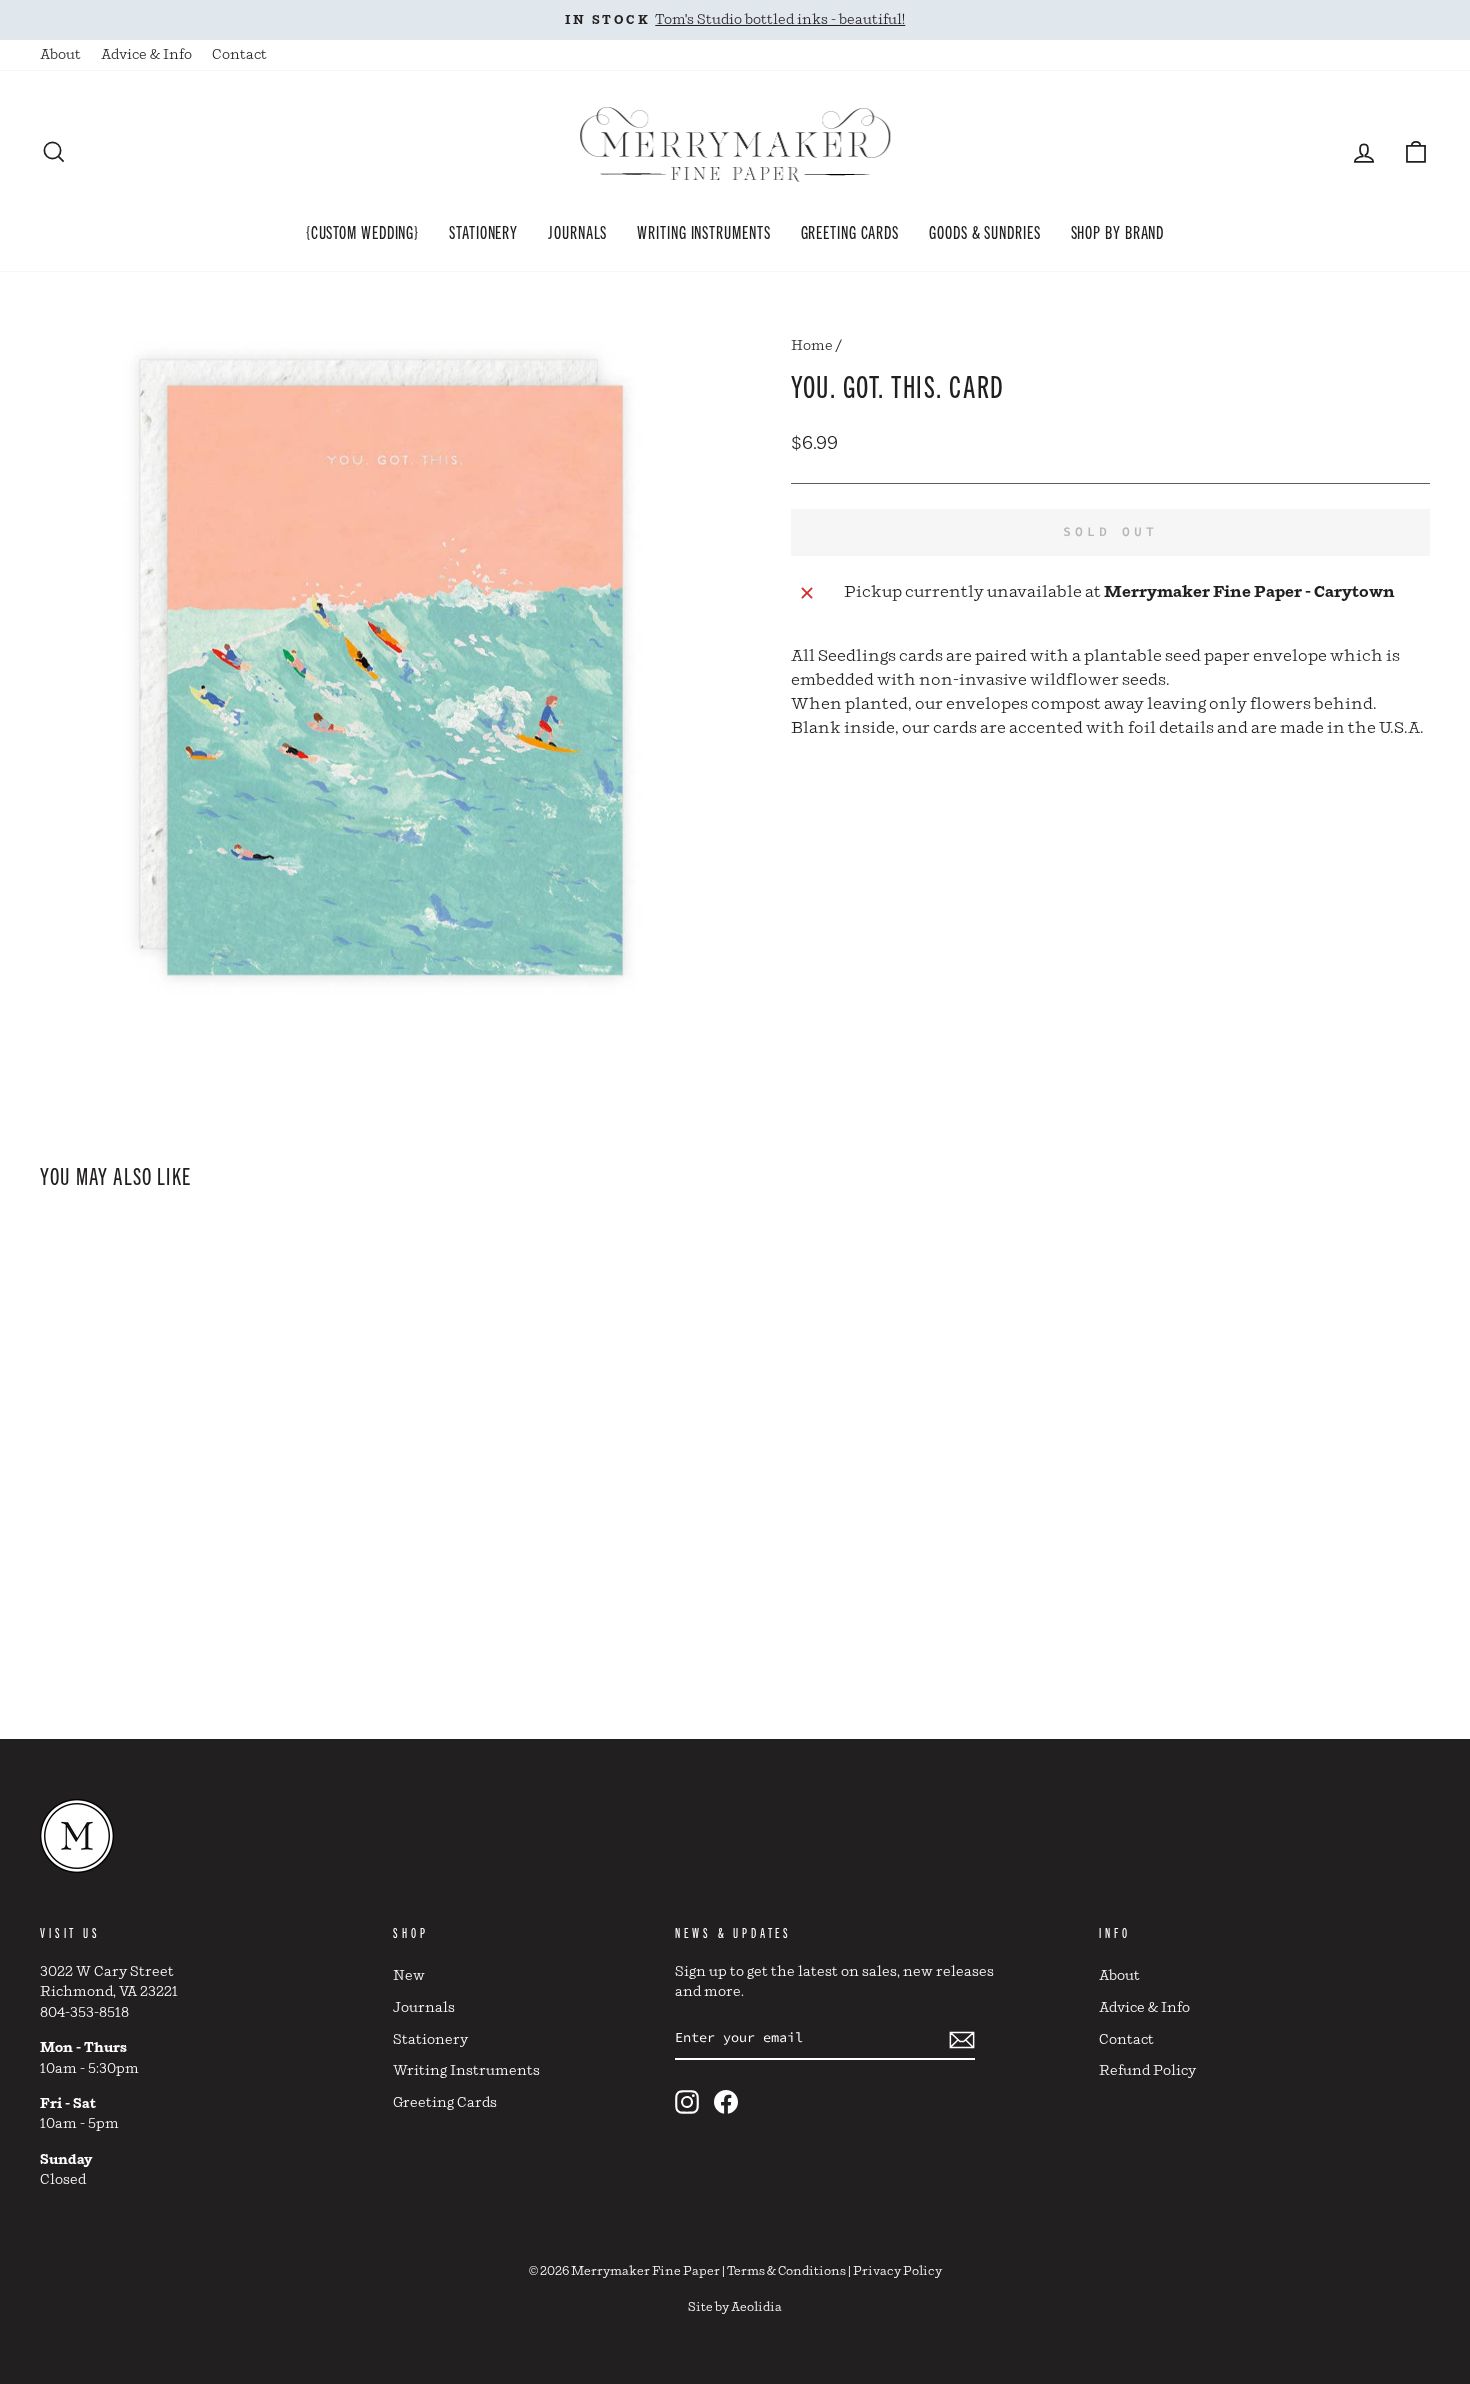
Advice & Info (146, 55)
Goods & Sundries (984, 231)
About (60, 55)
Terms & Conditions (786, 2271)
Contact (239, 55)
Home (812, 346)
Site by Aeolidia (735, 2307)
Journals (577, 231)
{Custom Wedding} (362, 231)
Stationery (483, 231)
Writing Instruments (703, 231)
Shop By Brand (1118, 231)
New (409, 1976)
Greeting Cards (850, 231)
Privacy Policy (897, 2271)
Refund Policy (1147, 2071)
